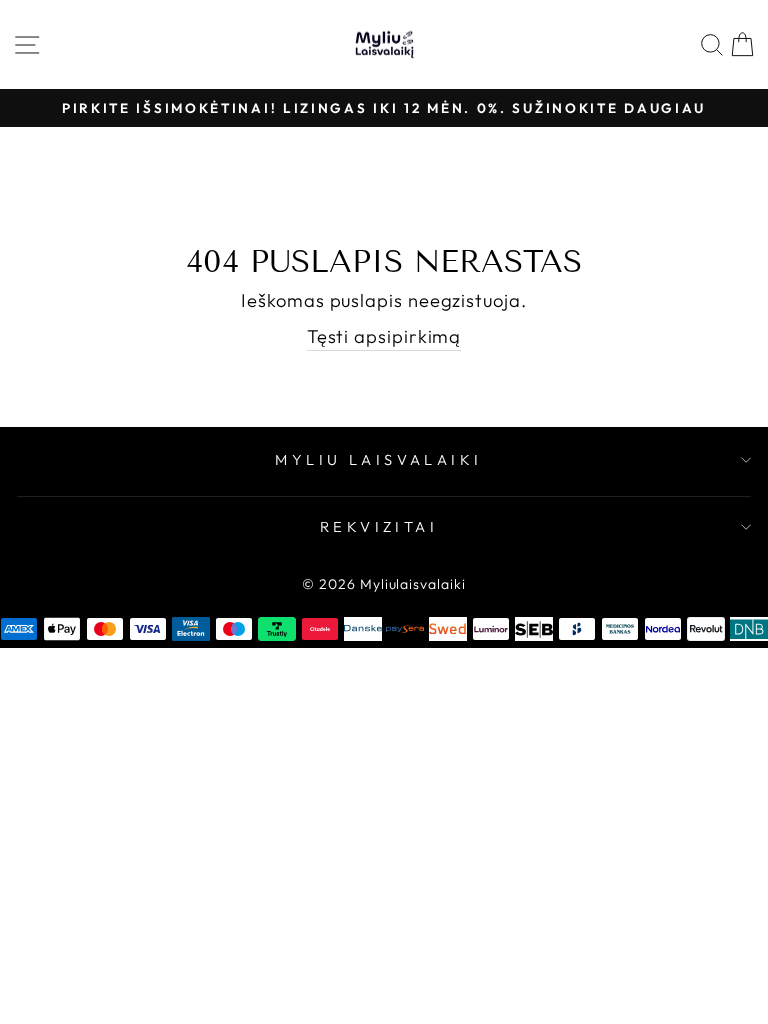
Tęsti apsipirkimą (384, 336)
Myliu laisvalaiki (378, 459)
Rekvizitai (379, 526)
